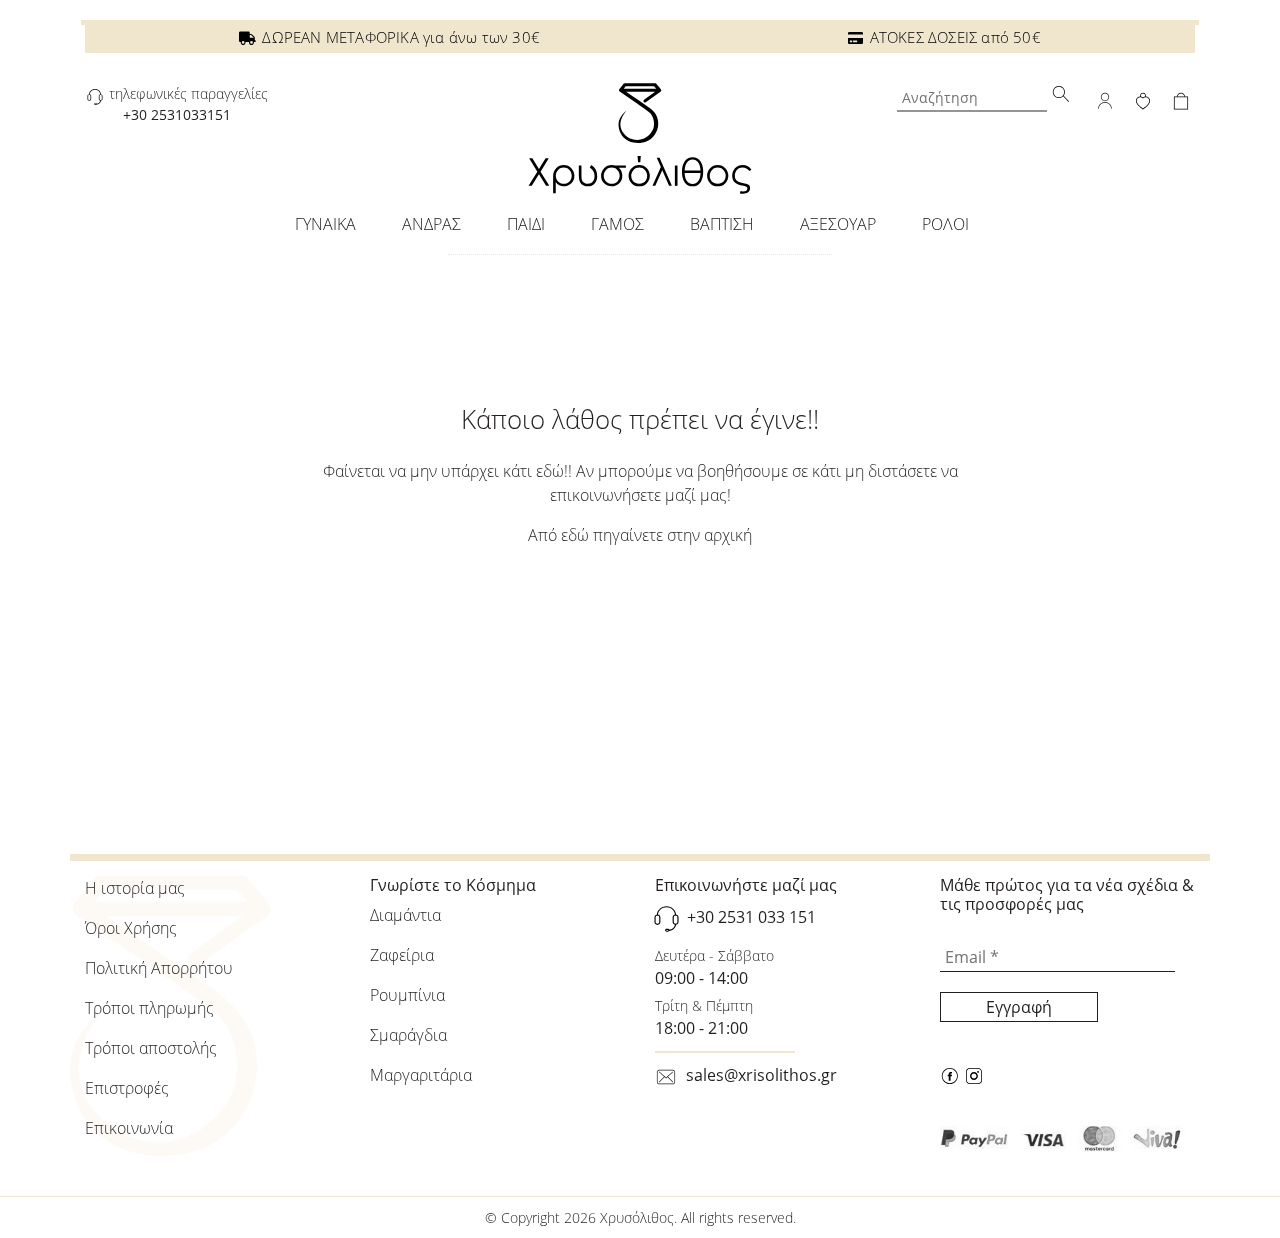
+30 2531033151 (177, 114)
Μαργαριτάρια (421, 1075)
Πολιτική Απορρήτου (159, 968)
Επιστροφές (127, 1088)
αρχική (728, 535)
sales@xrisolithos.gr (761, 1075)
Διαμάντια (405, 915)
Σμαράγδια (408, 1035)
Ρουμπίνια (407, 995)
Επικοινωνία (129, 1128)
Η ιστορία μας (135, 888)
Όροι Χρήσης (131, 928)
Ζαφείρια (402, 955)
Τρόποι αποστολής (151, 1048)
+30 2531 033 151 (751, 918)
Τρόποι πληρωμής (149, 1008)
